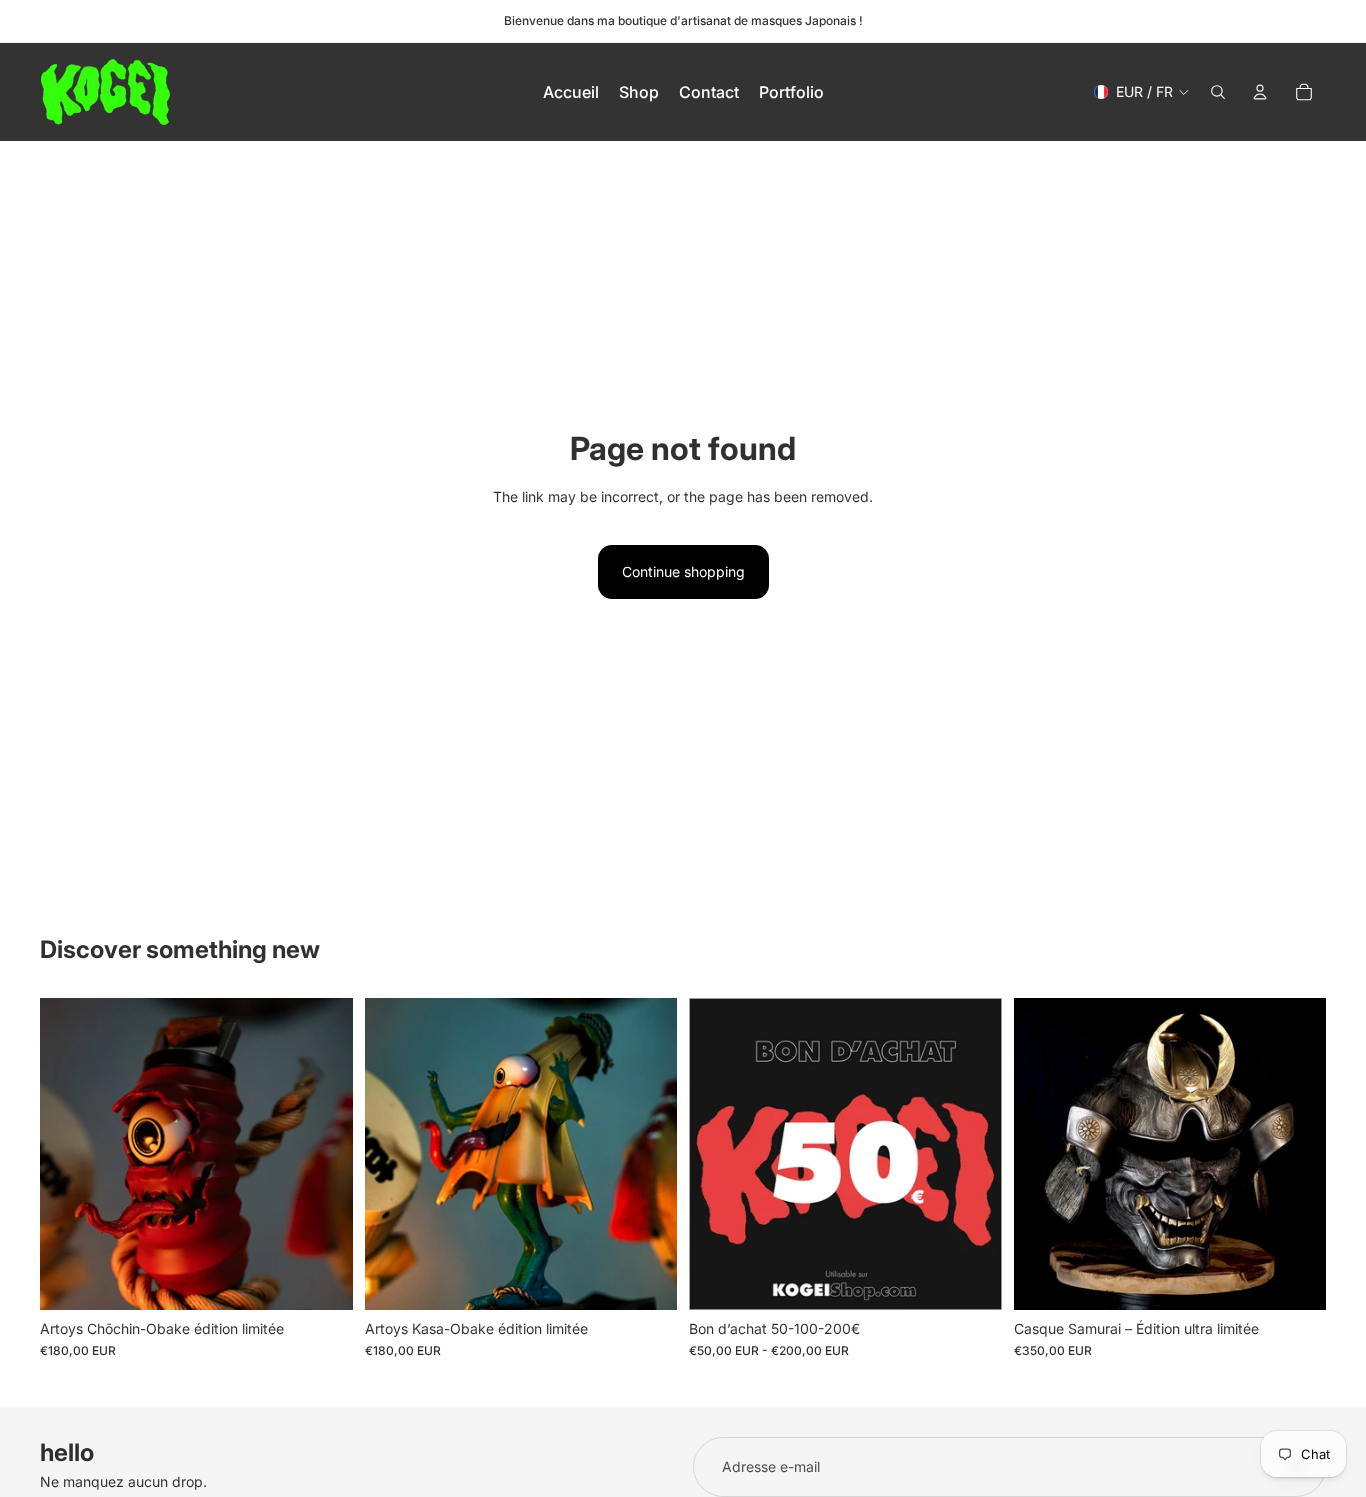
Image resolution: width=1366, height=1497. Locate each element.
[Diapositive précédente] (70, 1154)
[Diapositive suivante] (323, 1154)
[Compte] (1260, 92)
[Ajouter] (322, 1279)
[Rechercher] (1218, 92)
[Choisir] (971, 1279)
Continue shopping (683, 571)
